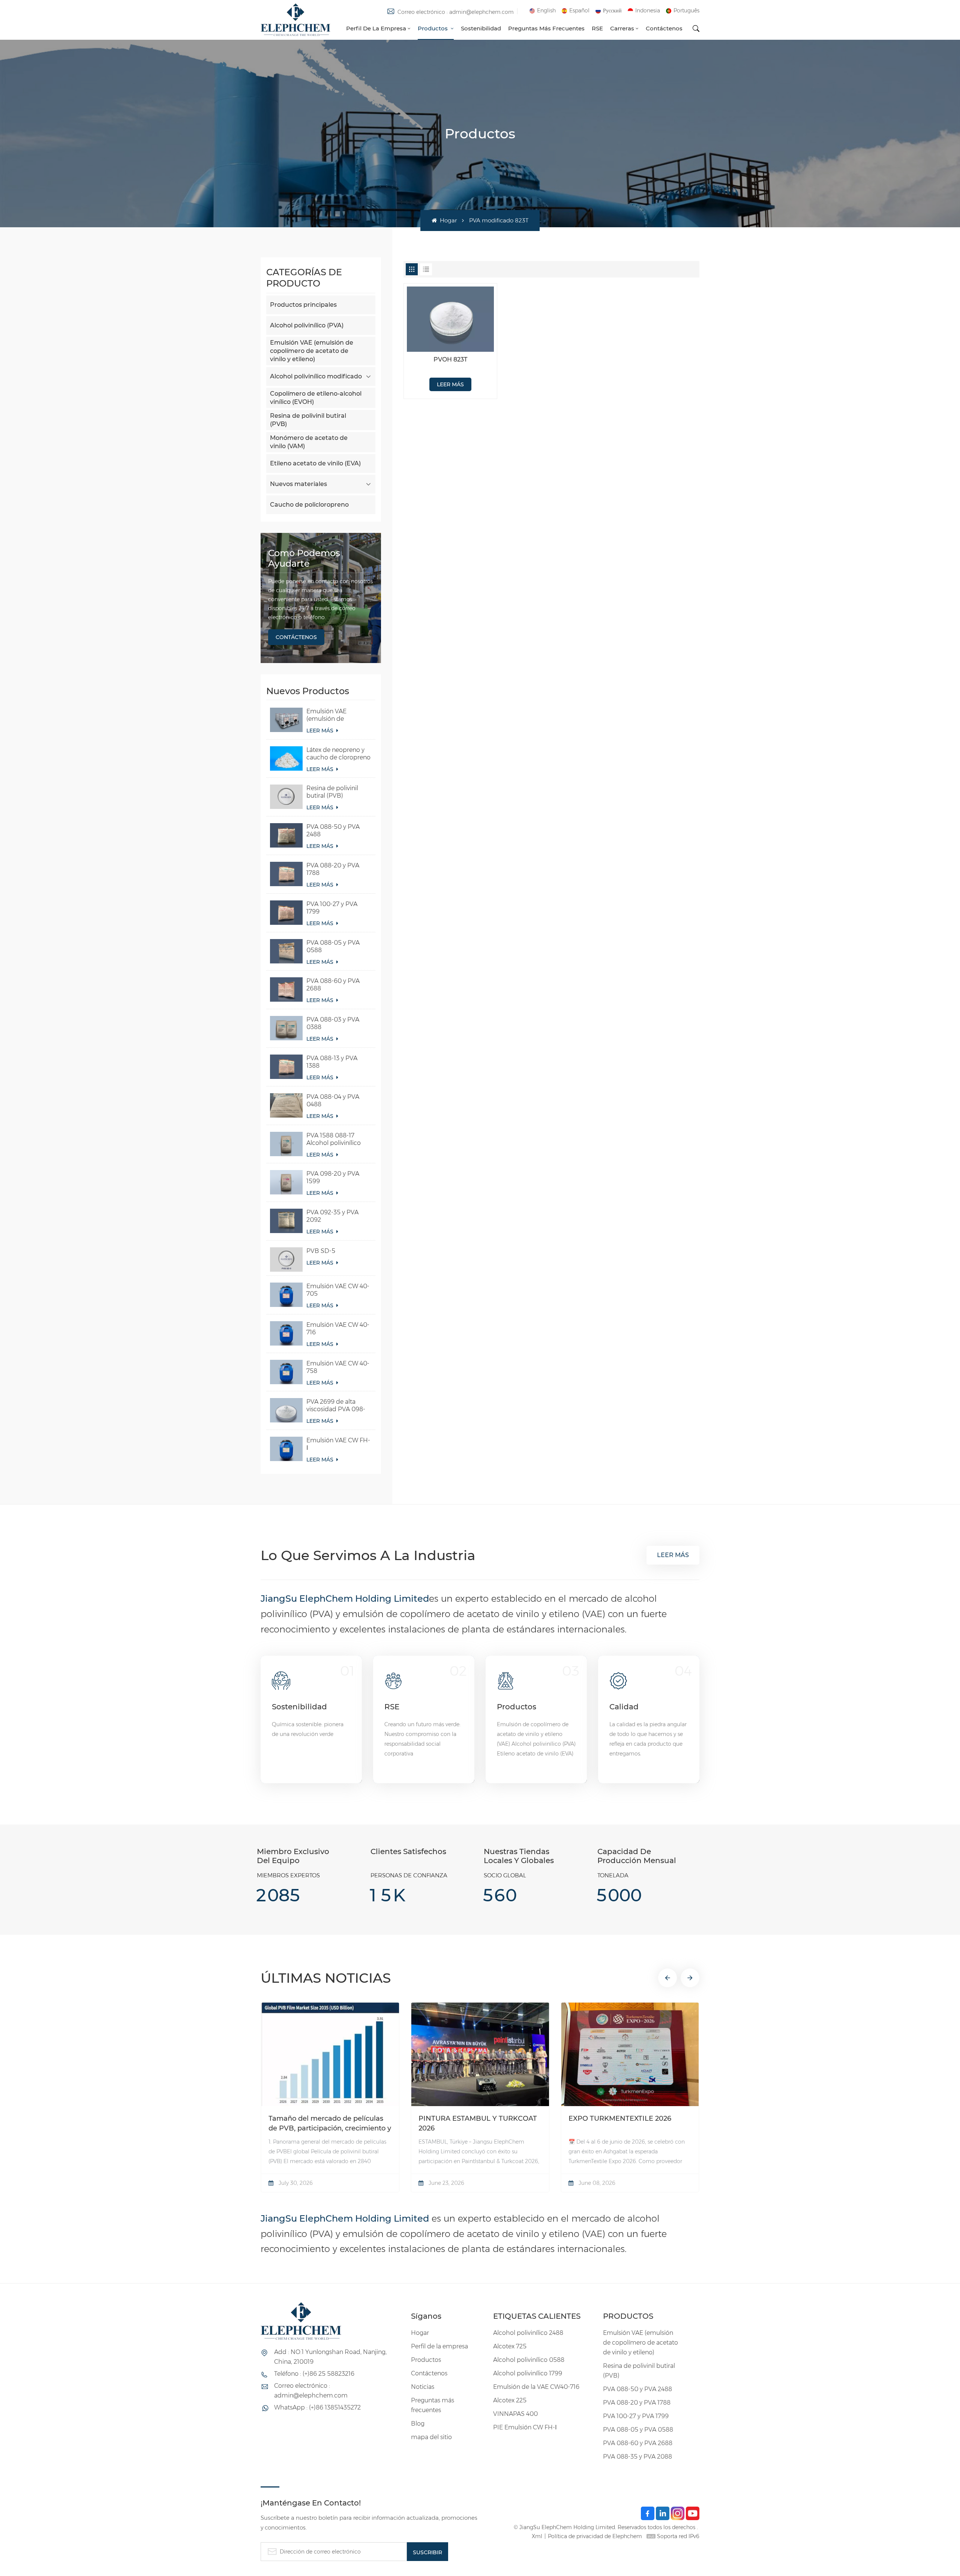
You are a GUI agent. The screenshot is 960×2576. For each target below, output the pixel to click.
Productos (433, 28)
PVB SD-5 (321, 1251)
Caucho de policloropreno (309, 505)
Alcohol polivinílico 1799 (528, 2373)
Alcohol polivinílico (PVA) (307, 325)
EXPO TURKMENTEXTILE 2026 (620, 2118)
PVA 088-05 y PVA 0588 (333, 946)
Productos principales (303, 305)
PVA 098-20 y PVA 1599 (333, 1177)
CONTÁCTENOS (296, 637)
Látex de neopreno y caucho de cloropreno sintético (338, 754)
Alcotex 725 (510, 2346)
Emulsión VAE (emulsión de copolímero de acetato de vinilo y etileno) (312, 351)
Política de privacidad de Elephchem (595, 2536)
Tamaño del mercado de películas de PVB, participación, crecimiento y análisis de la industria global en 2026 (330, 2124)
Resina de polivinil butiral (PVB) (308, 420)
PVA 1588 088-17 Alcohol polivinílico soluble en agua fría (334, 1139)
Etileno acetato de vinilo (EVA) (315, 463)
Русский (612, 11)
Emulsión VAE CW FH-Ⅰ (338, 1444)
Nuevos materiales (298, 484)
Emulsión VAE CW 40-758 (338, 1367)
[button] (667, 1978)
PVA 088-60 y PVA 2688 (333, 985)
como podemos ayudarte (304, 558)
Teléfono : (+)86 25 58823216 (314, 2374)
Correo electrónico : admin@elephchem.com (456, 12)
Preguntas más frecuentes (546, 28)
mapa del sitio (431, 2437)
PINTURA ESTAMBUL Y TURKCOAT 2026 (478, 2123)
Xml (537, 2536)
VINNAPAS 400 (515, 2414)
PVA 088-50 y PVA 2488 (333, 830)
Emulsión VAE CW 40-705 (338, 1290)
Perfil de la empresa (376, 28)
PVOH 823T (450, 359)
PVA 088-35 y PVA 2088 (637, 2457)
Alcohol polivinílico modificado (316, 376)
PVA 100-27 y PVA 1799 (332, 908)
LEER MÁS (321, 731)
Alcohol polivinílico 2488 (528, 2333)
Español (579, 11)
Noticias (423, 2387)
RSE (597, 28)
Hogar (448, 220)
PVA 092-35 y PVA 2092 (332, 1216)
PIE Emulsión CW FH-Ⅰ (525, 2427)
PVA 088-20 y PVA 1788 (333, 869)
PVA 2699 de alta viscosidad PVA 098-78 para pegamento (336, 1406)
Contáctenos (664, 28)
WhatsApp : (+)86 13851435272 (317, 2407)
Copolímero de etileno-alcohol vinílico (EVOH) (316, 398)
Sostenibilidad (481, 28)
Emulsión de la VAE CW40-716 (536, 2387)
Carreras (622, 28)
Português (686, 11)
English (546, 11)
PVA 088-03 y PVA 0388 (333, 1023)
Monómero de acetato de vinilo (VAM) (309, 442)
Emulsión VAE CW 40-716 (338, 1329)
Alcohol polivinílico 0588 (529, 2360)
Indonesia (648, 11)
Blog (418, 2424)
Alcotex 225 (510, 2400)
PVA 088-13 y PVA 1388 (332, 1062)
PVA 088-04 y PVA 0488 (333, 1100)
